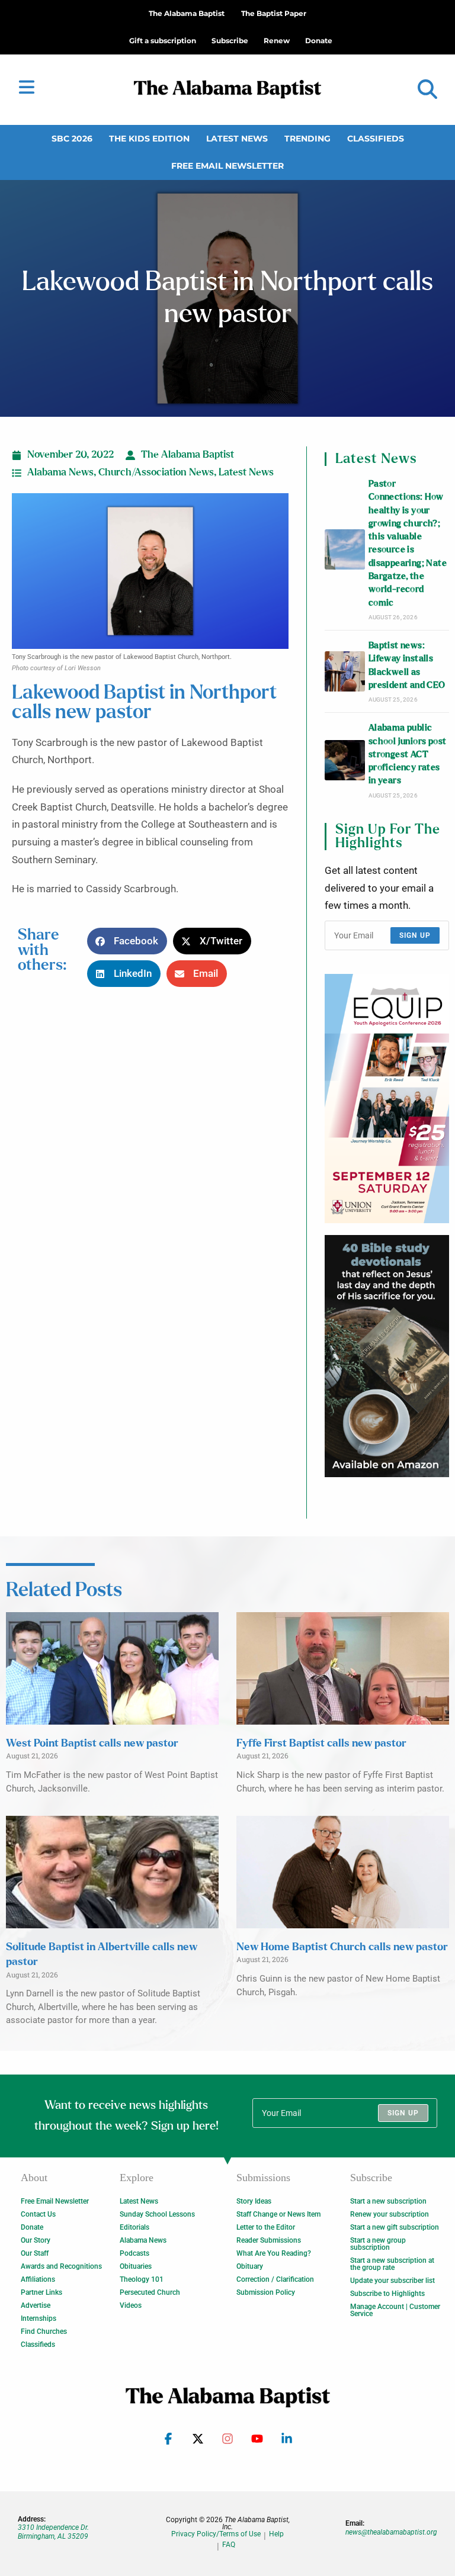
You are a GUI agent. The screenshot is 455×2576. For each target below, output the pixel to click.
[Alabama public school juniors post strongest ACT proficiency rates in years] (345, 760)
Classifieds (376, 139)
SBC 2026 (72, 139)
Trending (307, 139)
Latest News (237, 139)
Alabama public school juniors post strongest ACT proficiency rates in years (408, 754)
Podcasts (134, 2253)
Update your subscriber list (392, 2281)
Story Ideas (254, 2201)
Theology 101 (142, 2279)
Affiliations (38, 2279)
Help (276, 2534)
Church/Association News (156, 472)
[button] (427, 90)
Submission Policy (266, 2292)
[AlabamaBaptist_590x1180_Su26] (387, 1099)
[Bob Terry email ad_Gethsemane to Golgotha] (387, 1356)
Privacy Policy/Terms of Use (216, 2534)
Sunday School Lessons (157, 2214)
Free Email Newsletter (227, 166)
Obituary (250, 2266)
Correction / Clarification (275, 2279)
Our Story (36, 2240)
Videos (131, 2305)
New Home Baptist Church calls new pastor (342, 1947)
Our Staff (35, 2253)
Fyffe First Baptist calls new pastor (321, 1744)
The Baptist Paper (274, 13)
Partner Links (41, 2292)
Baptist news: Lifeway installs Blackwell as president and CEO (407, 665)
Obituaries (136, 2266)
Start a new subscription (388, 2201)
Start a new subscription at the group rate (392, 2264)
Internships (39, 2318)
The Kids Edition (149, 139)
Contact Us (38, 2214)
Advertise (36, 2305)
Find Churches (44, 2331)
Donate (32, 2227)
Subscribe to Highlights (387, 2294)
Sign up (415, 935)
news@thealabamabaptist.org (391, 2532)
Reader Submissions (269, 2240)
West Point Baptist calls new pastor (92, 1744)
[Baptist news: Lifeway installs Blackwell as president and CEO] (345, 671)
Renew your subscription (390, 2214)
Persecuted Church (150, 2292)
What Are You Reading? (274, 2253)
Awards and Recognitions (61, 2266)
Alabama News (60, 472)
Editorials (134, 2227)
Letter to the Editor (266, 2227)
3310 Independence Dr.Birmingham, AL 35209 (53, 2532)
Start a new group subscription (378, 2244)
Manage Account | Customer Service (395, 2310)
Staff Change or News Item (278, 2214)
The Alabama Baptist (187, 13)
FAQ (229, 2545)
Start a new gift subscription (395, 2227)
